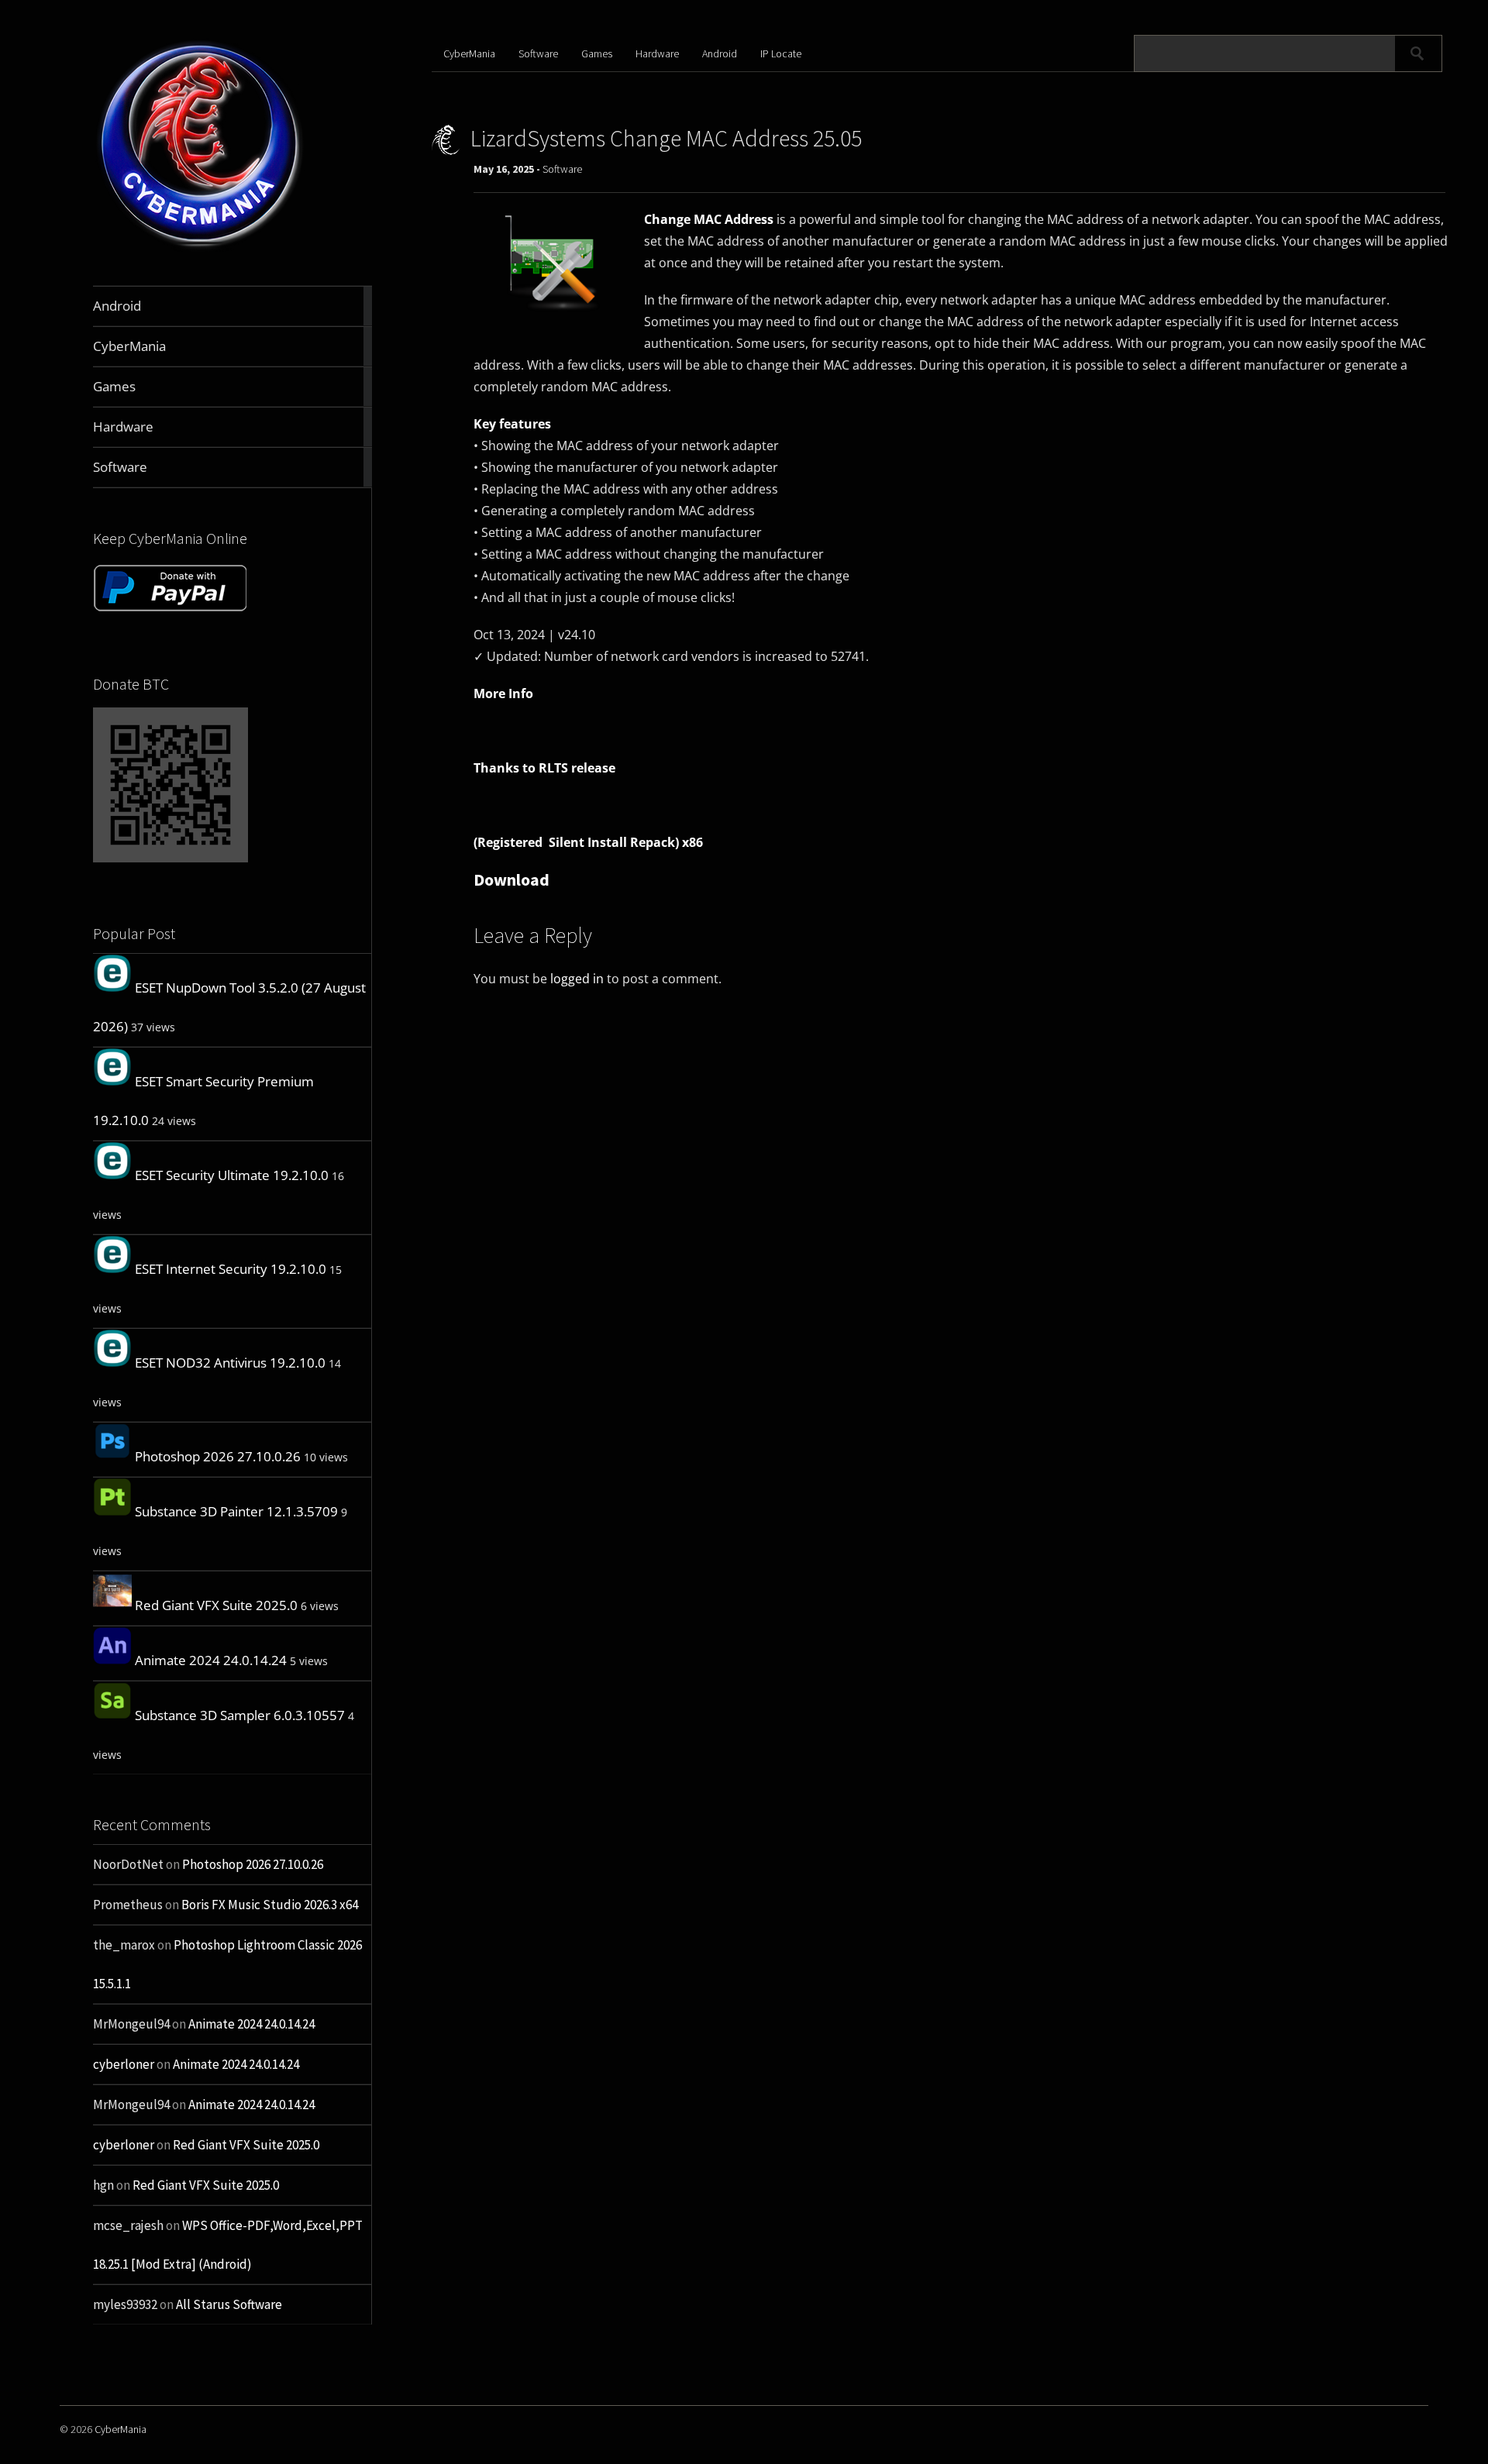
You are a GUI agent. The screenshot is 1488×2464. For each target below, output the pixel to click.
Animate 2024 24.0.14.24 (211, 1660)
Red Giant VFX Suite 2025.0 (216, 1605)
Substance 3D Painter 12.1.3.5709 (236, 1511)
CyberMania (469, 53)
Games (597, 53)
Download (511, 879)
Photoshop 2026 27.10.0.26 (218, 1456)
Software (538, 53)
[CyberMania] (200, 249)
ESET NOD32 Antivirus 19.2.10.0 (230, 1363)
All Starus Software (229, 2304)
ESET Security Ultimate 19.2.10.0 (232, 1175)
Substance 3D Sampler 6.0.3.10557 (240, 1715)
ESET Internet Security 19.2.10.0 (231, 1269)
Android (720, 53)
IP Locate (781, 53)
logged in (577, 979)
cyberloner (124, 2064)
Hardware (657, 53)
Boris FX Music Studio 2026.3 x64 (270, 1905)
